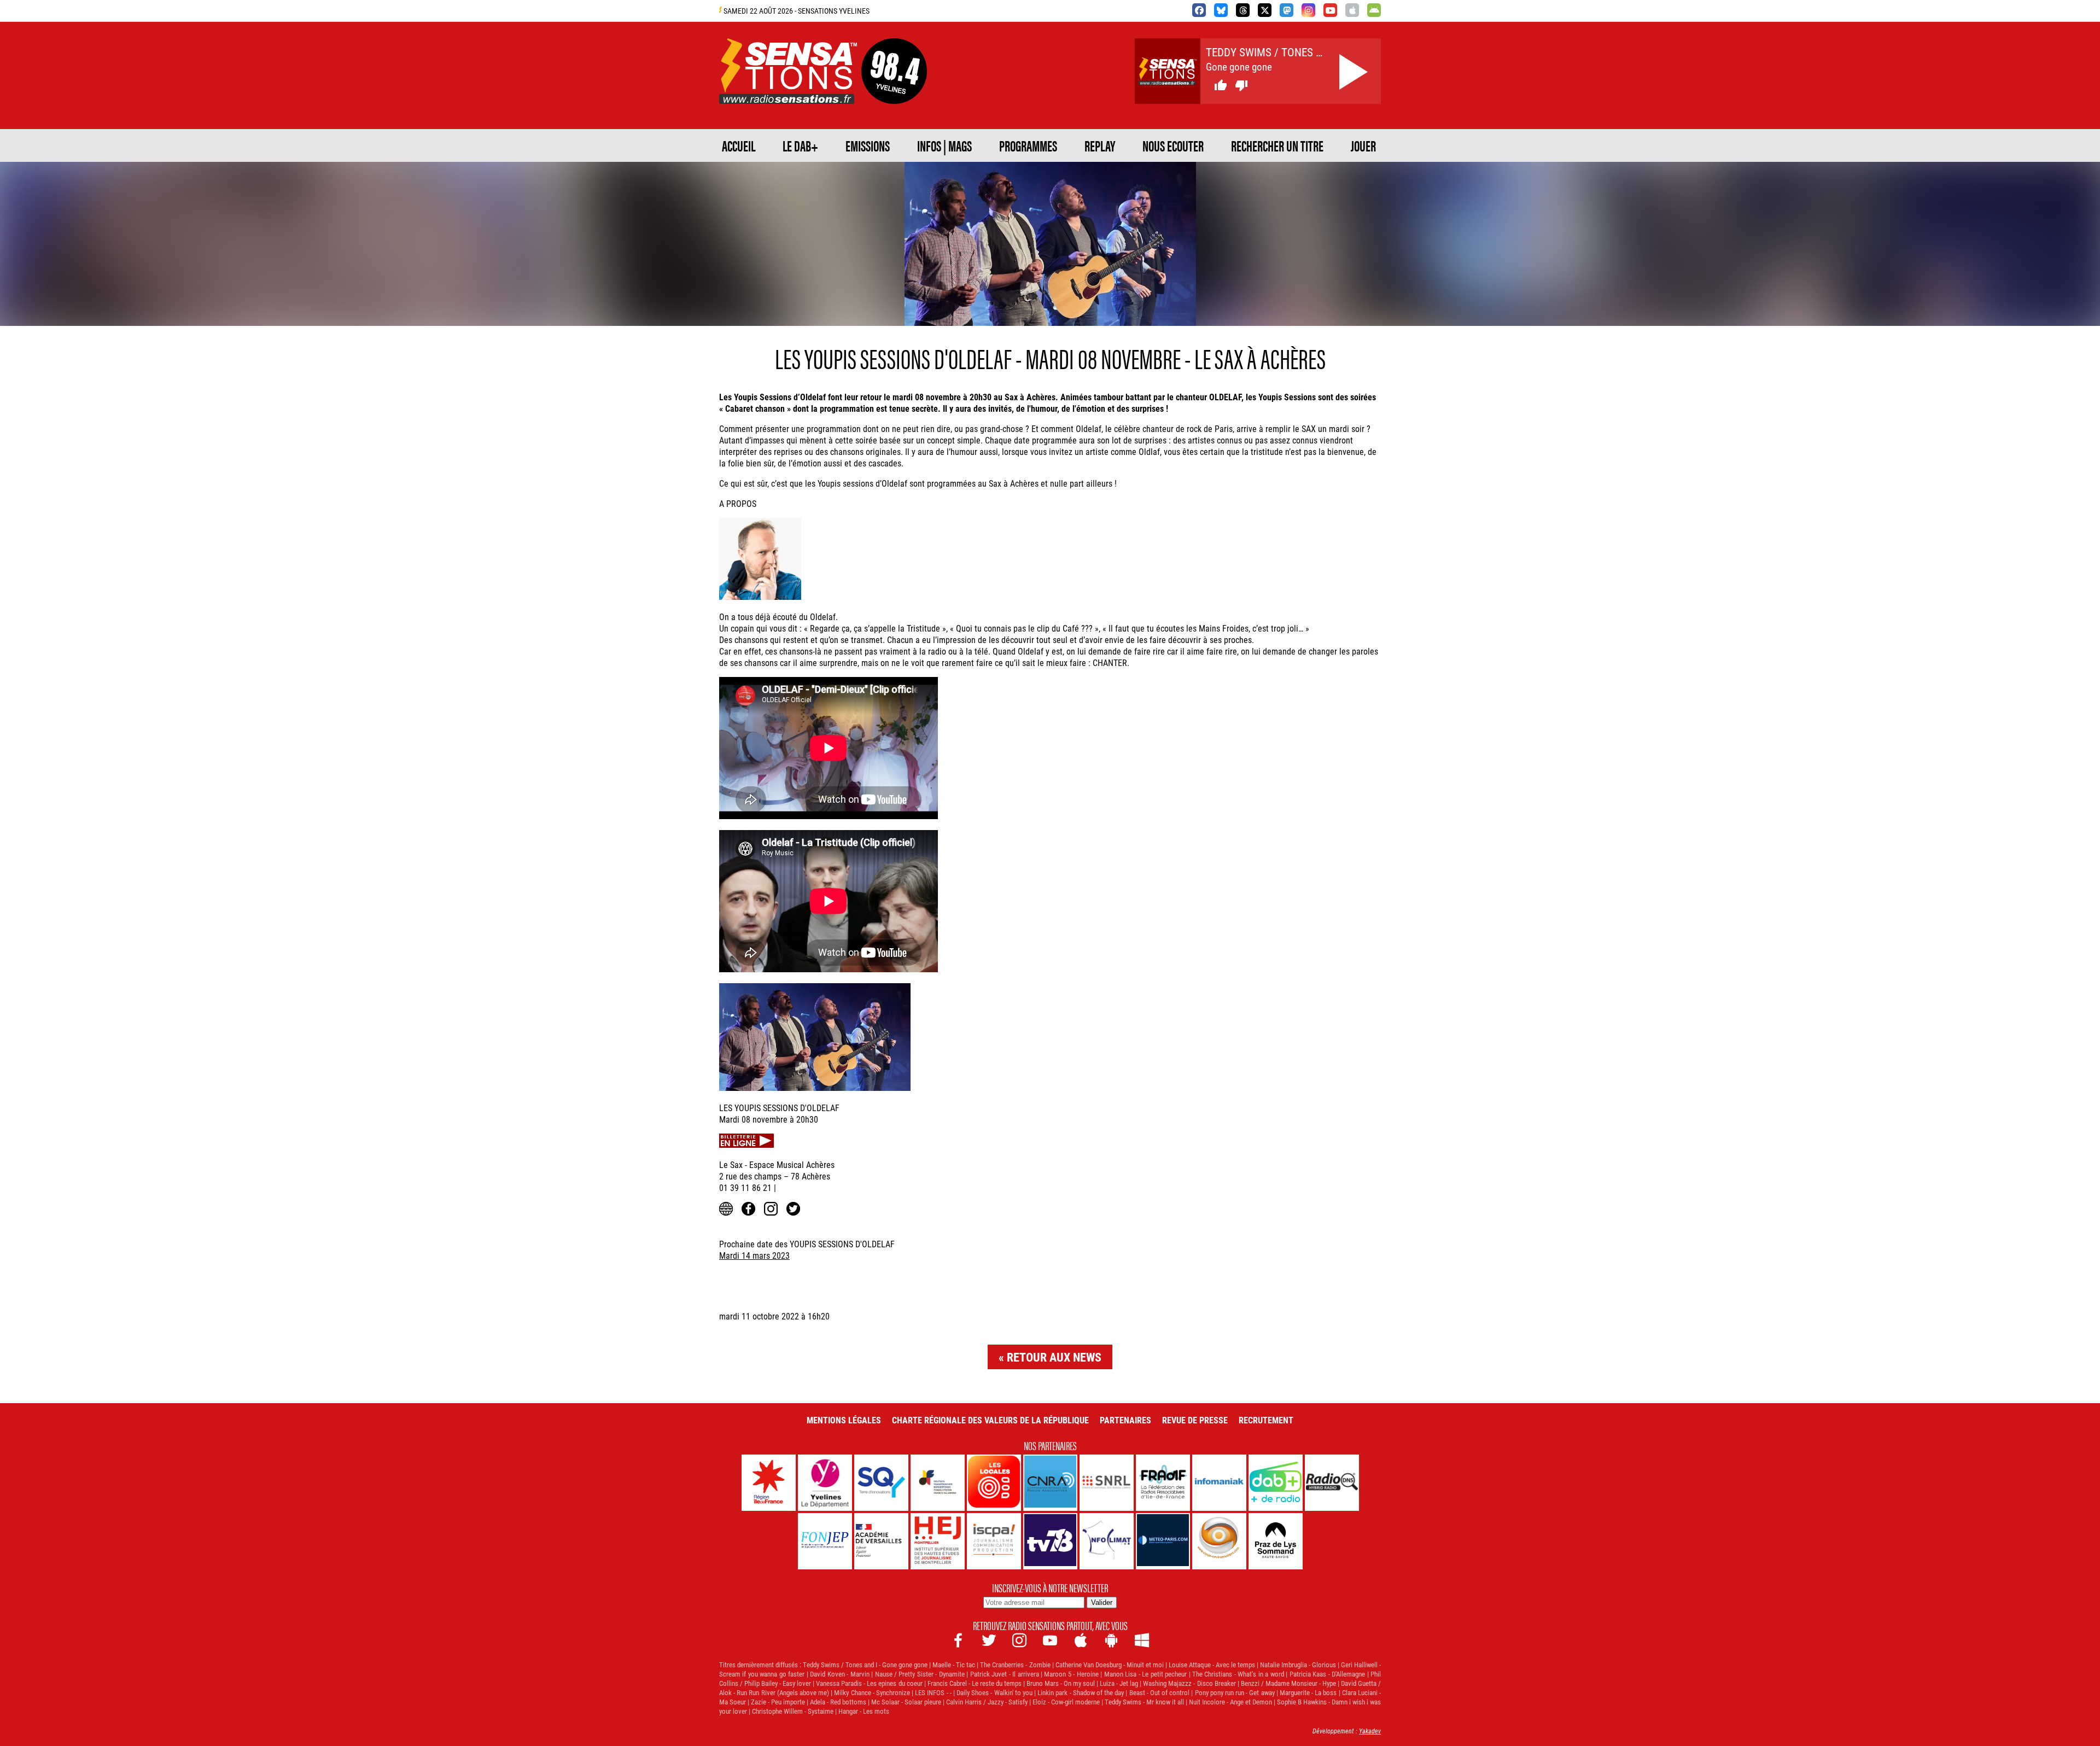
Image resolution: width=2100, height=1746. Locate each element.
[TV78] (1050, 1541)
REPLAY (1100, 145)
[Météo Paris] (1163, 1541)
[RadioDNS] (1332, 1483)
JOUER (1363, 145)
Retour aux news (1054, 1357)
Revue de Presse (1195, 1420)
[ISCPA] (994, 1541)
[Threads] (1243, 10)
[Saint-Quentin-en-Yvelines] (881, 1483)
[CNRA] (1050, 1483)
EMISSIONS (868, 145)
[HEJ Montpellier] (938, 1541)
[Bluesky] (1221, 10)
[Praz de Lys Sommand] (1276, 1541)
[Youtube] (1330, 10)
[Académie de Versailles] (881, 1541)
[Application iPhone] (1352, 10)
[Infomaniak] (1219, 1483)
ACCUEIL (739, 145)
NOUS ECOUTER (1173, 145)
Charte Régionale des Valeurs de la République (990, 1420)
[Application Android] (1374, 10)
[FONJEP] (825, 1541)
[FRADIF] (1163, 1483)
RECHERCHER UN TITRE (1277, 145)
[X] (1265, 10)
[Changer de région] (894, 91)
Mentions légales (844, 1420)
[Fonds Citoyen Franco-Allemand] (938, 1483)
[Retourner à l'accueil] (788, 91)
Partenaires (1125, 1420)
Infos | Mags (944, 145)
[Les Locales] (994, 1483)
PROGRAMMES (1028, 145)
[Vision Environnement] (1219, 1541)
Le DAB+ (800, 145)
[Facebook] (1199, 10)
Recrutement (1266, 1420)
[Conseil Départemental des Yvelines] (825, 1483)
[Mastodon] (1287, 10)
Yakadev (1370, 1731)
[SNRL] (1107, 1483)
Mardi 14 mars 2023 (754, 1255)
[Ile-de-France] (769, 1483)
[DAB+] (1276, 1483)
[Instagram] (1308, 10)
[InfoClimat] (1107, 1541)
